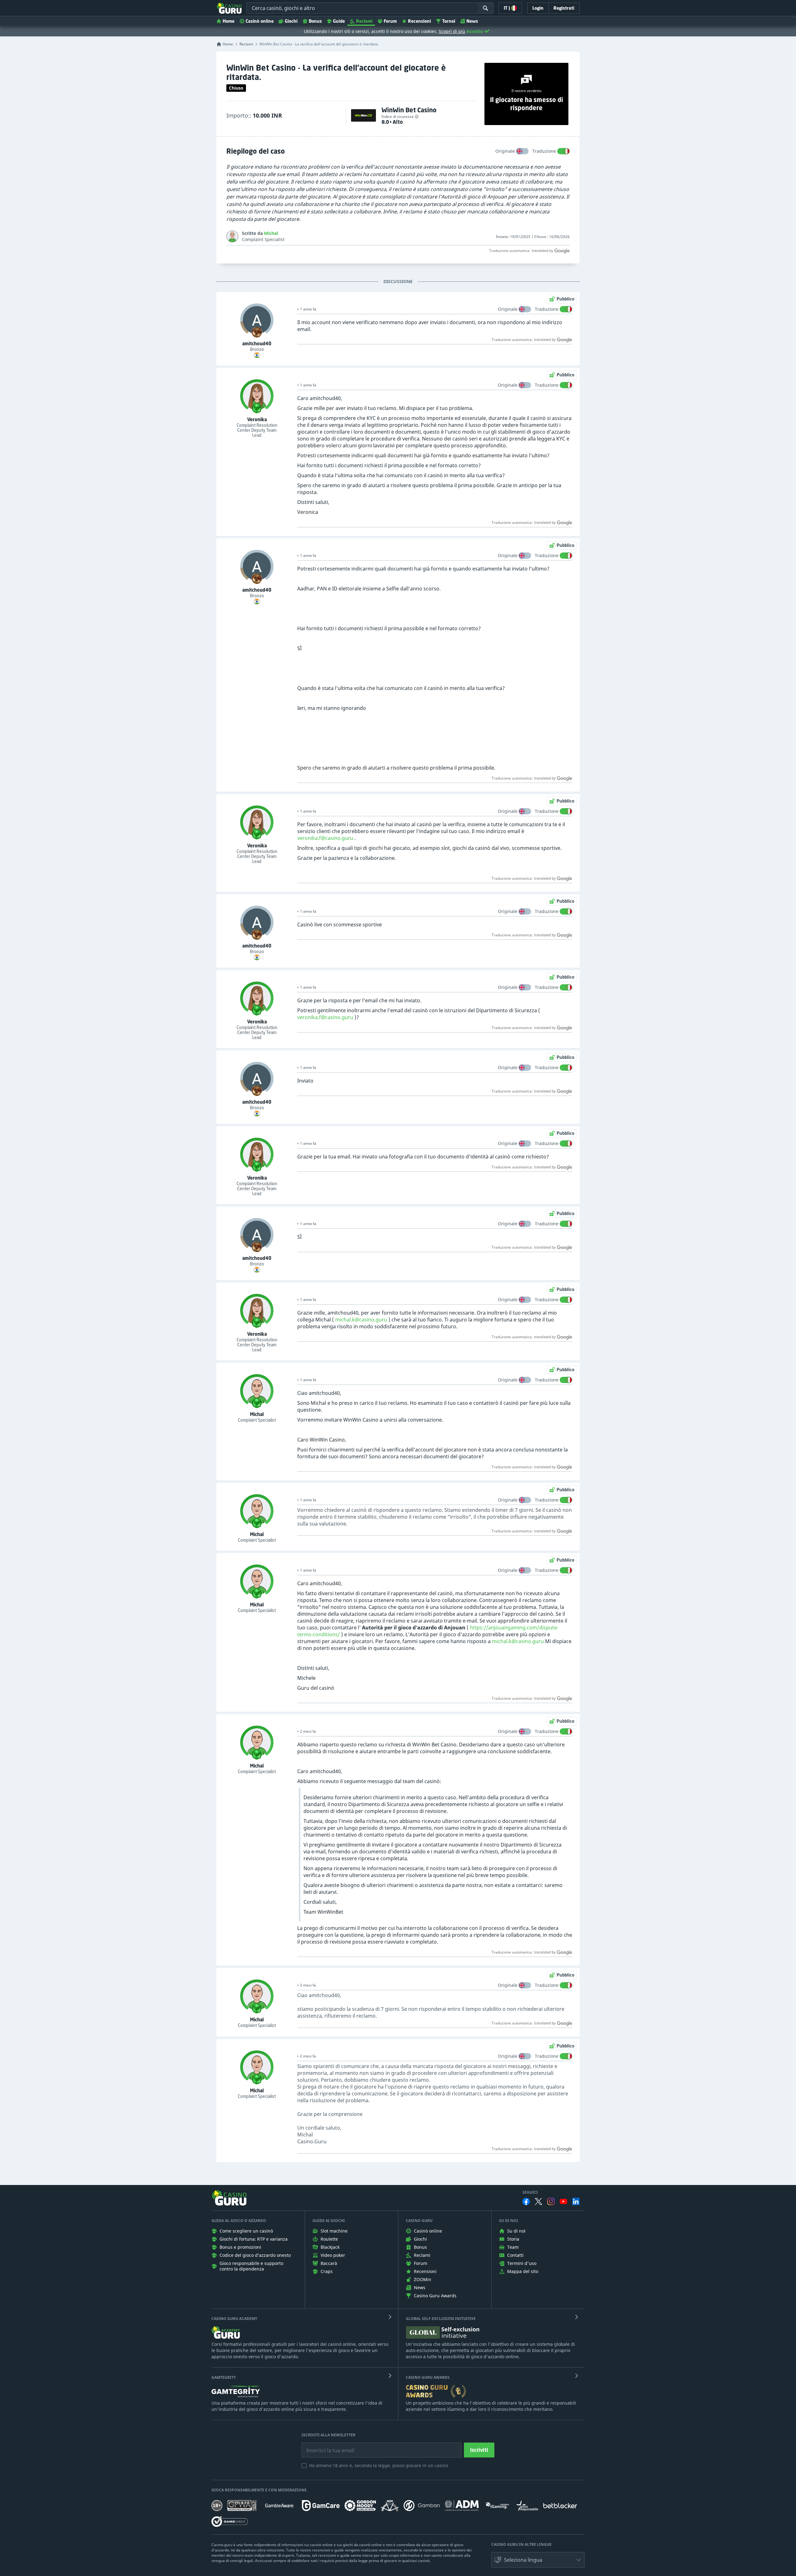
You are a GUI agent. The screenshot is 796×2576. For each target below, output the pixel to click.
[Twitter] (539, 2201)
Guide (339, 21)
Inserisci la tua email (326, 2446)
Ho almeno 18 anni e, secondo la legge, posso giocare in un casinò (379, 2465)
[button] (538, 2560)
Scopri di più (452, 31)
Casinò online (260, 21)
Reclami (364, 21)
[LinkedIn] (576, 2201)
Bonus (315, 21)
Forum (390, 21)
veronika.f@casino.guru (325, 838)
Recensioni (419, 21)
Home (229, 21)
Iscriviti (479, 2450)
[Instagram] (551, 2201)
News (472, 21)
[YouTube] (563, 2201)
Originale (505, 151)
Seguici (530, 2192)
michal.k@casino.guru (361, 1320)
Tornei (449, 21)
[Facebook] (526, 2201)
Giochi (291, 21)
